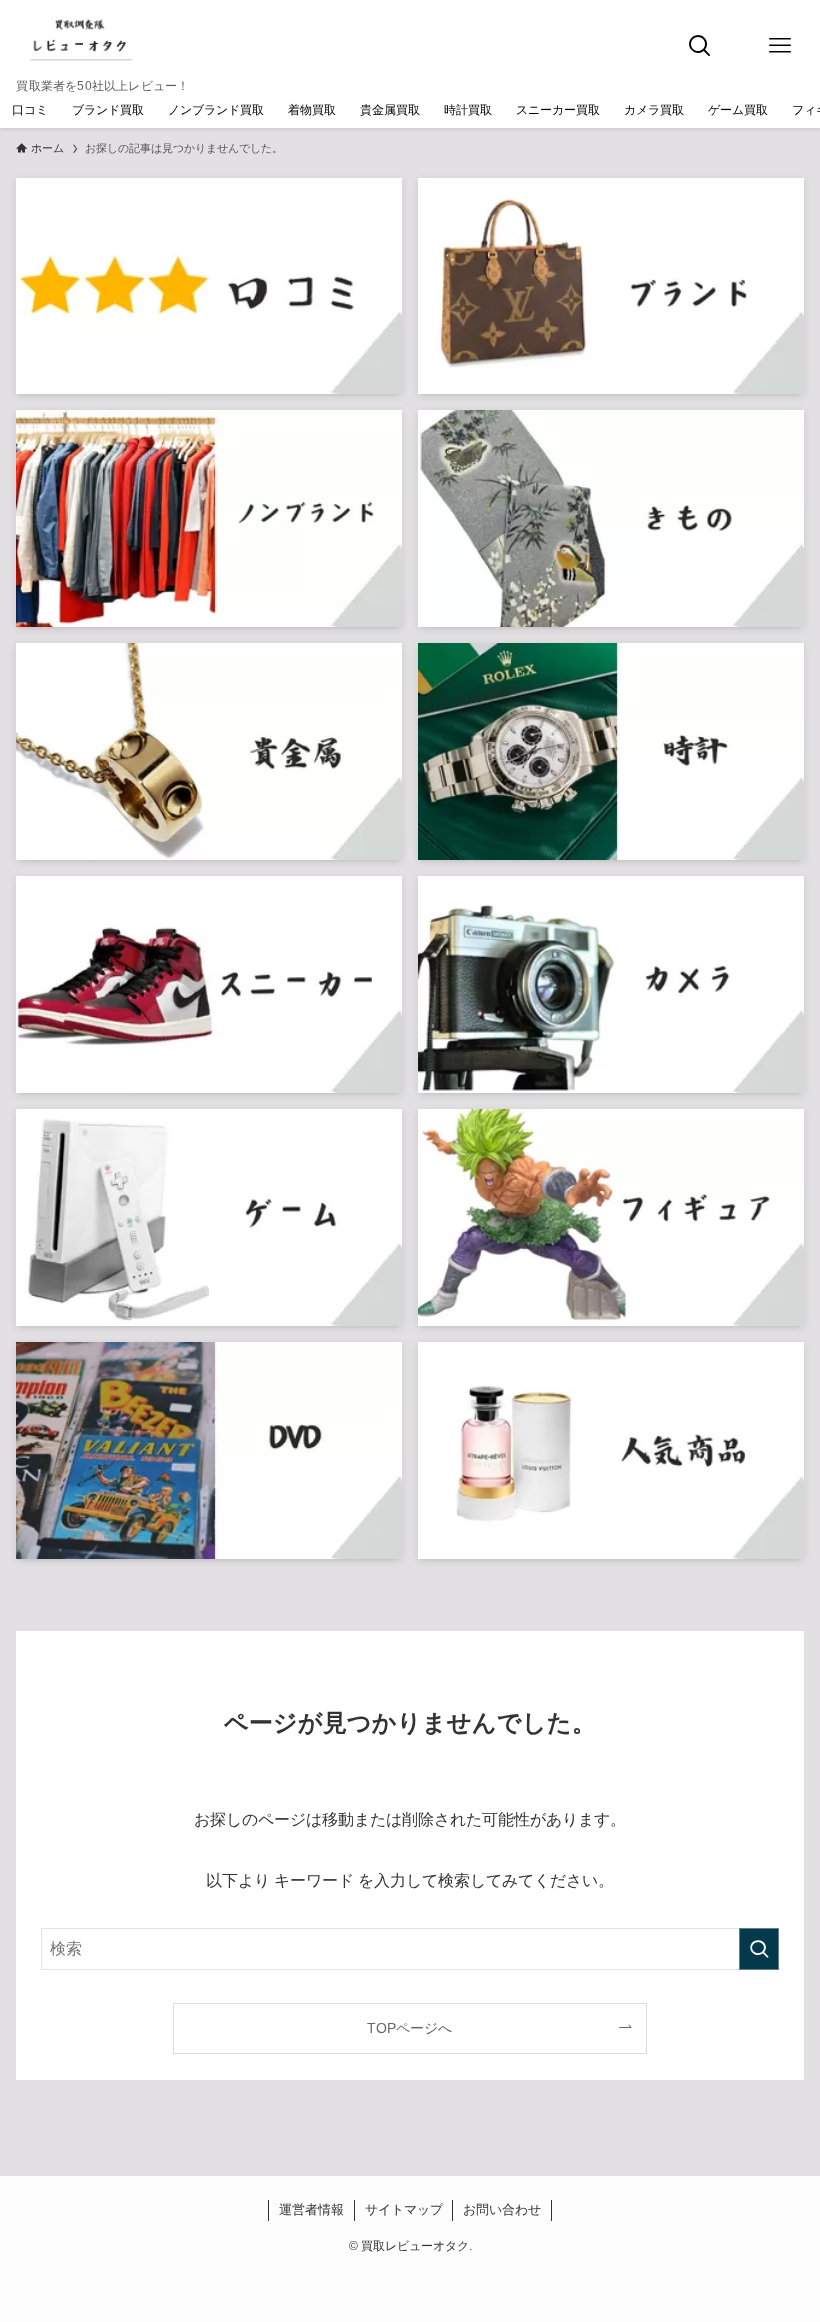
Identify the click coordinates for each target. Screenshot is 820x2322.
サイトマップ (404, 2209)
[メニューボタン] (780, 46)
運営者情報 (311, 2209)
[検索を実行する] (759, 1949)
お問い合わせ (502, 2209)
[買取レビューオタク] (102, 40)
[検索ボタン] (700, 46)
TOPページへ (409, 2028)
